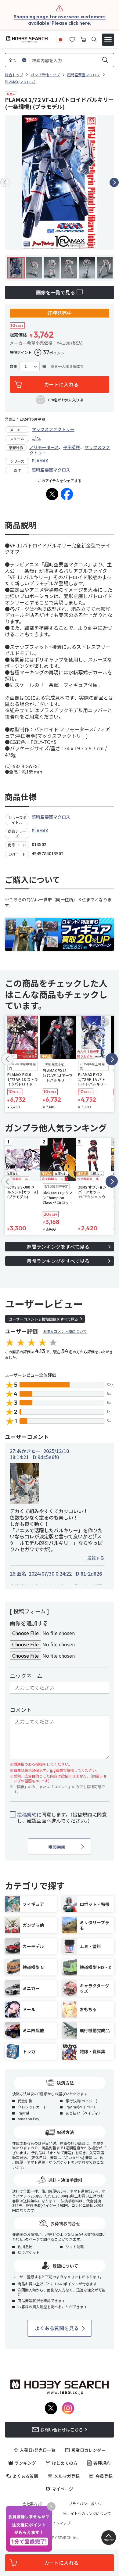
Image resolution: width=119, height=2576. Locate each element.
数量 (13, 366)
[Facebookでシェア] (67, 494)
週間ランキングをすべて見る (58, 1247)
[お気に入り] (72, 39)
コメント (21, 1710)
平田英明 (72, 447)
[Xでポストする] (52, 494)
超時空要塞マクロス (51, 470)
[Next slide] (114, 182)
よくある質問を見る (57, 2328)
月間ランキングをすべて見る (58, 1261)
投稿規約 (27, 1814)
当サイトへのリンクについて (87, 2513)
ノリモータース (44, 447)
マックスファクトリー (53, 429)
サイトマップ (60, 2523)
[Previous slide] (5, 182)
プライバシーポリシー (87, 2504)
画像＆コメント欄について (65, 1331)
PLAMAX (40, 461)
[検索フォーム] (94, 39)
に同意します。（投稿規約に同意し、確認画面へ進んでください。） (62, 1818)
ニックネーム (26, 1676)
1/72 (36, 438)
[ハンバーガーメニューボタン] (108, 40)
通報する (96, 1558)
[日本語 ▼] (60, 39)
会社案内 (30, 2504)
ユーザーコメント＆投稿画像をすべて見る (43, 1319)
